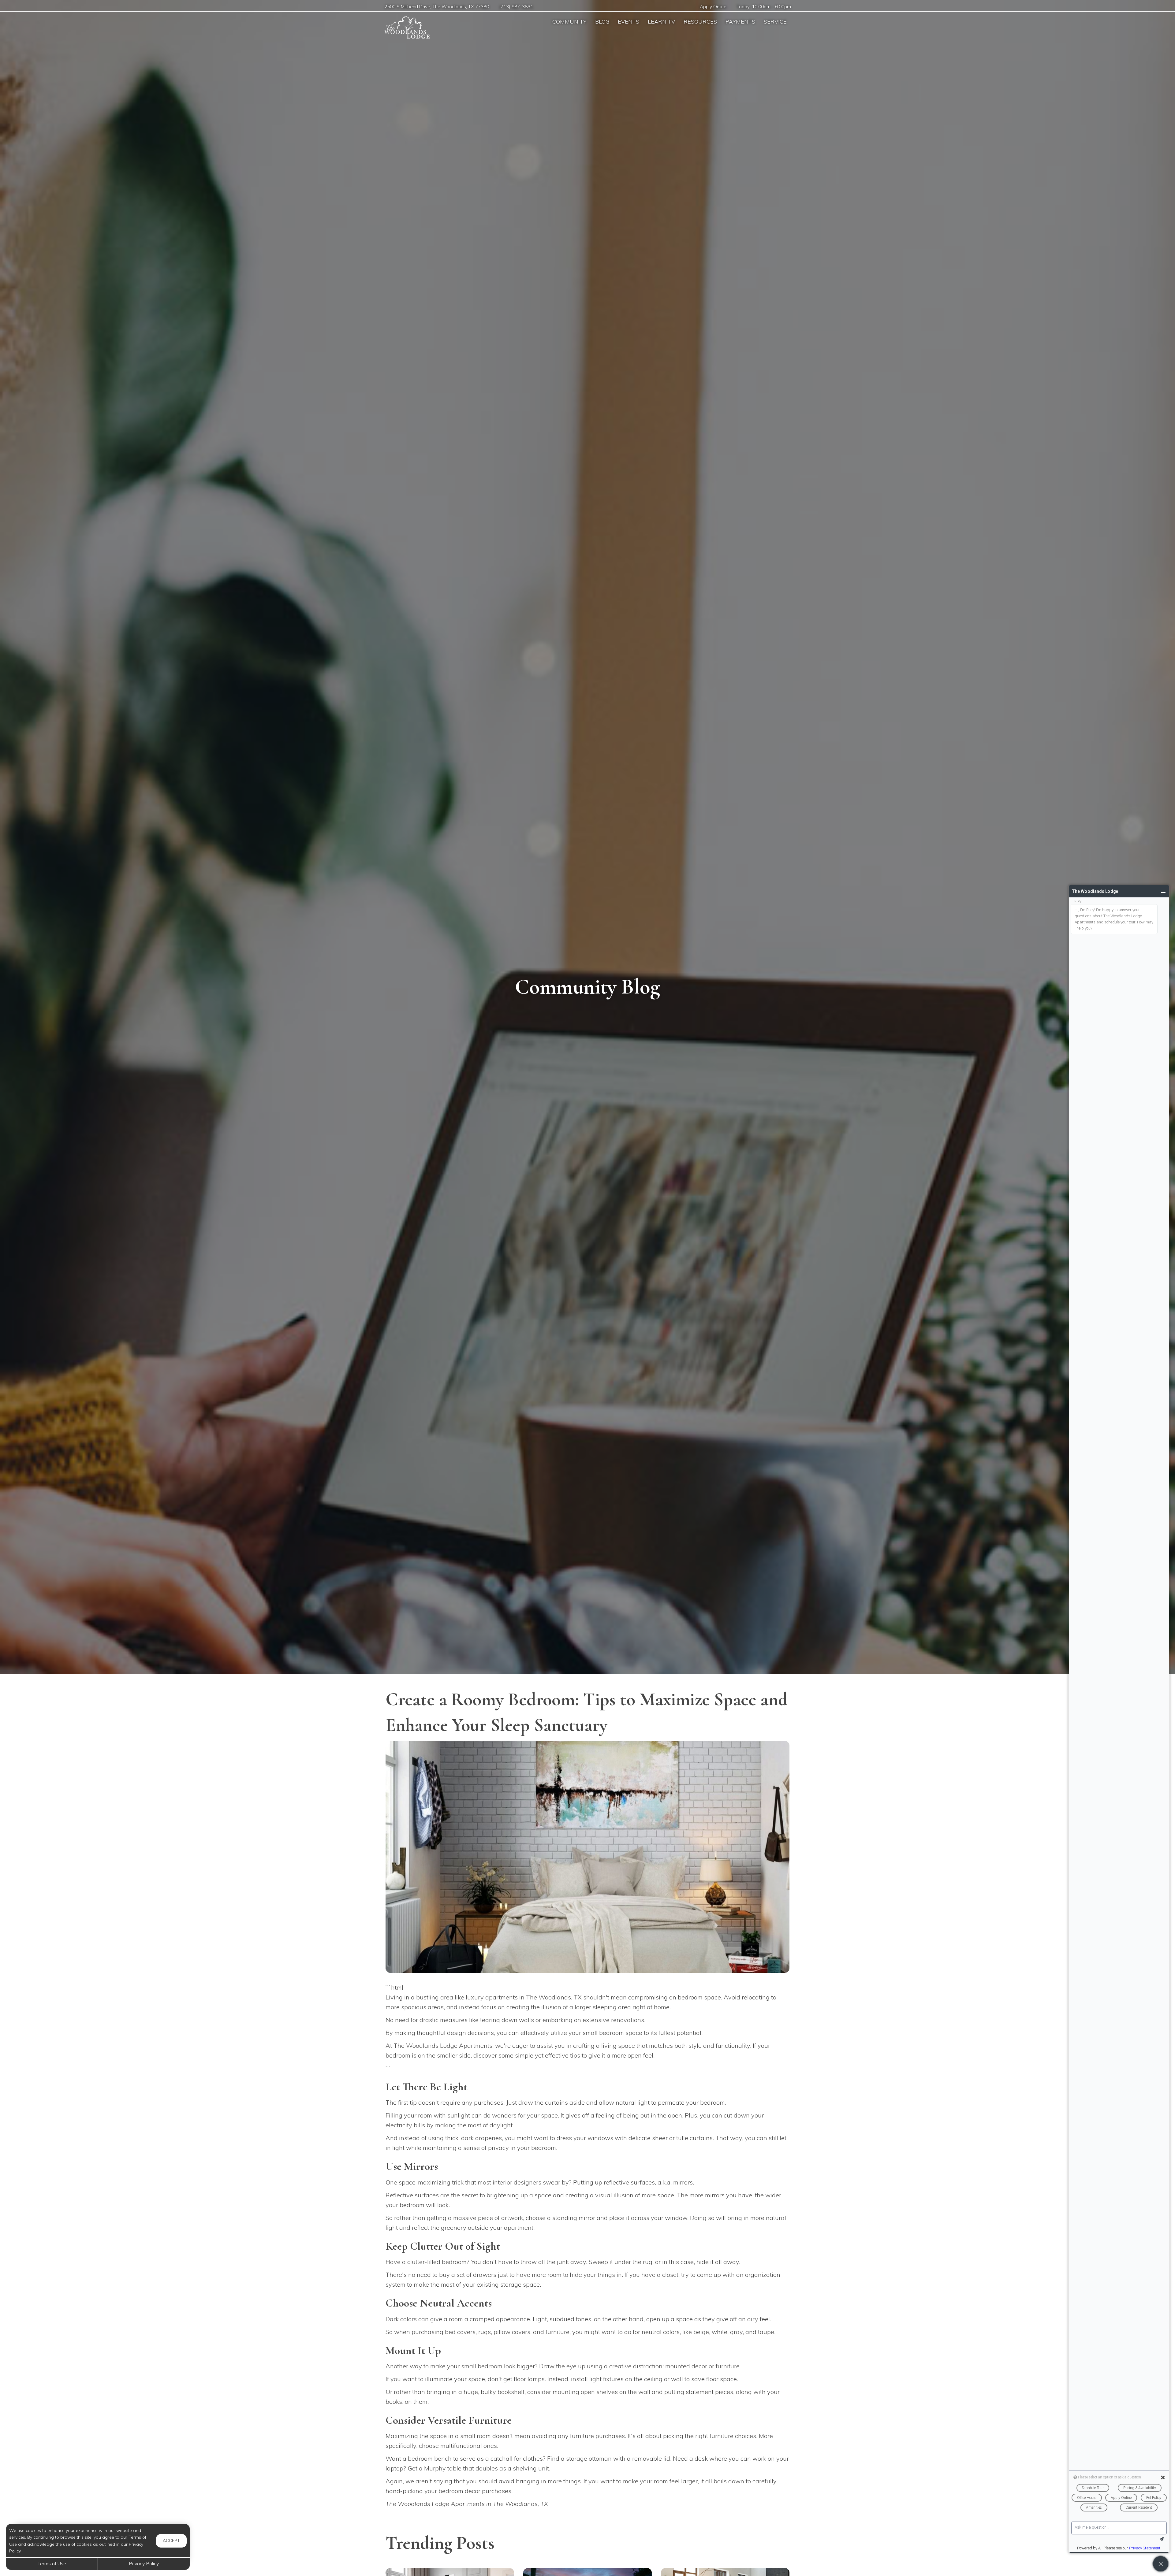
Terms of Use (52, 2563)
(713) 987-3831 (516, 7)
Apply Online (713, 7)
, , (437, 7)
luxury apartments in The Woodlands (518, 1997)
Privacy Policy (144, 2563)
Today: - (764, 7)
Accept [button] (171, 2541)
